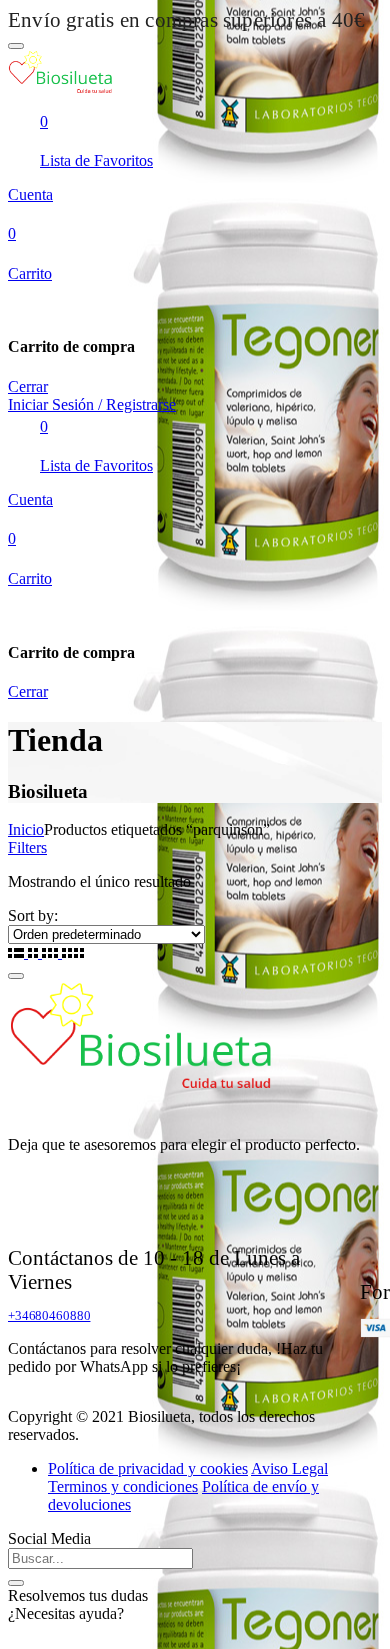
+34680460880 (49, 1315)
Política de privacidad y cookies (148, 1468)
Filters (27, 847)
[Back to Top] (16, 976)
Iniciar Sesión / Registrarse (92, 404)
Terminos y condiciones (123, 1486)
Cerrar (28, 386)
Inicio (26, 829)
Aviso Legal (289, 1468)
